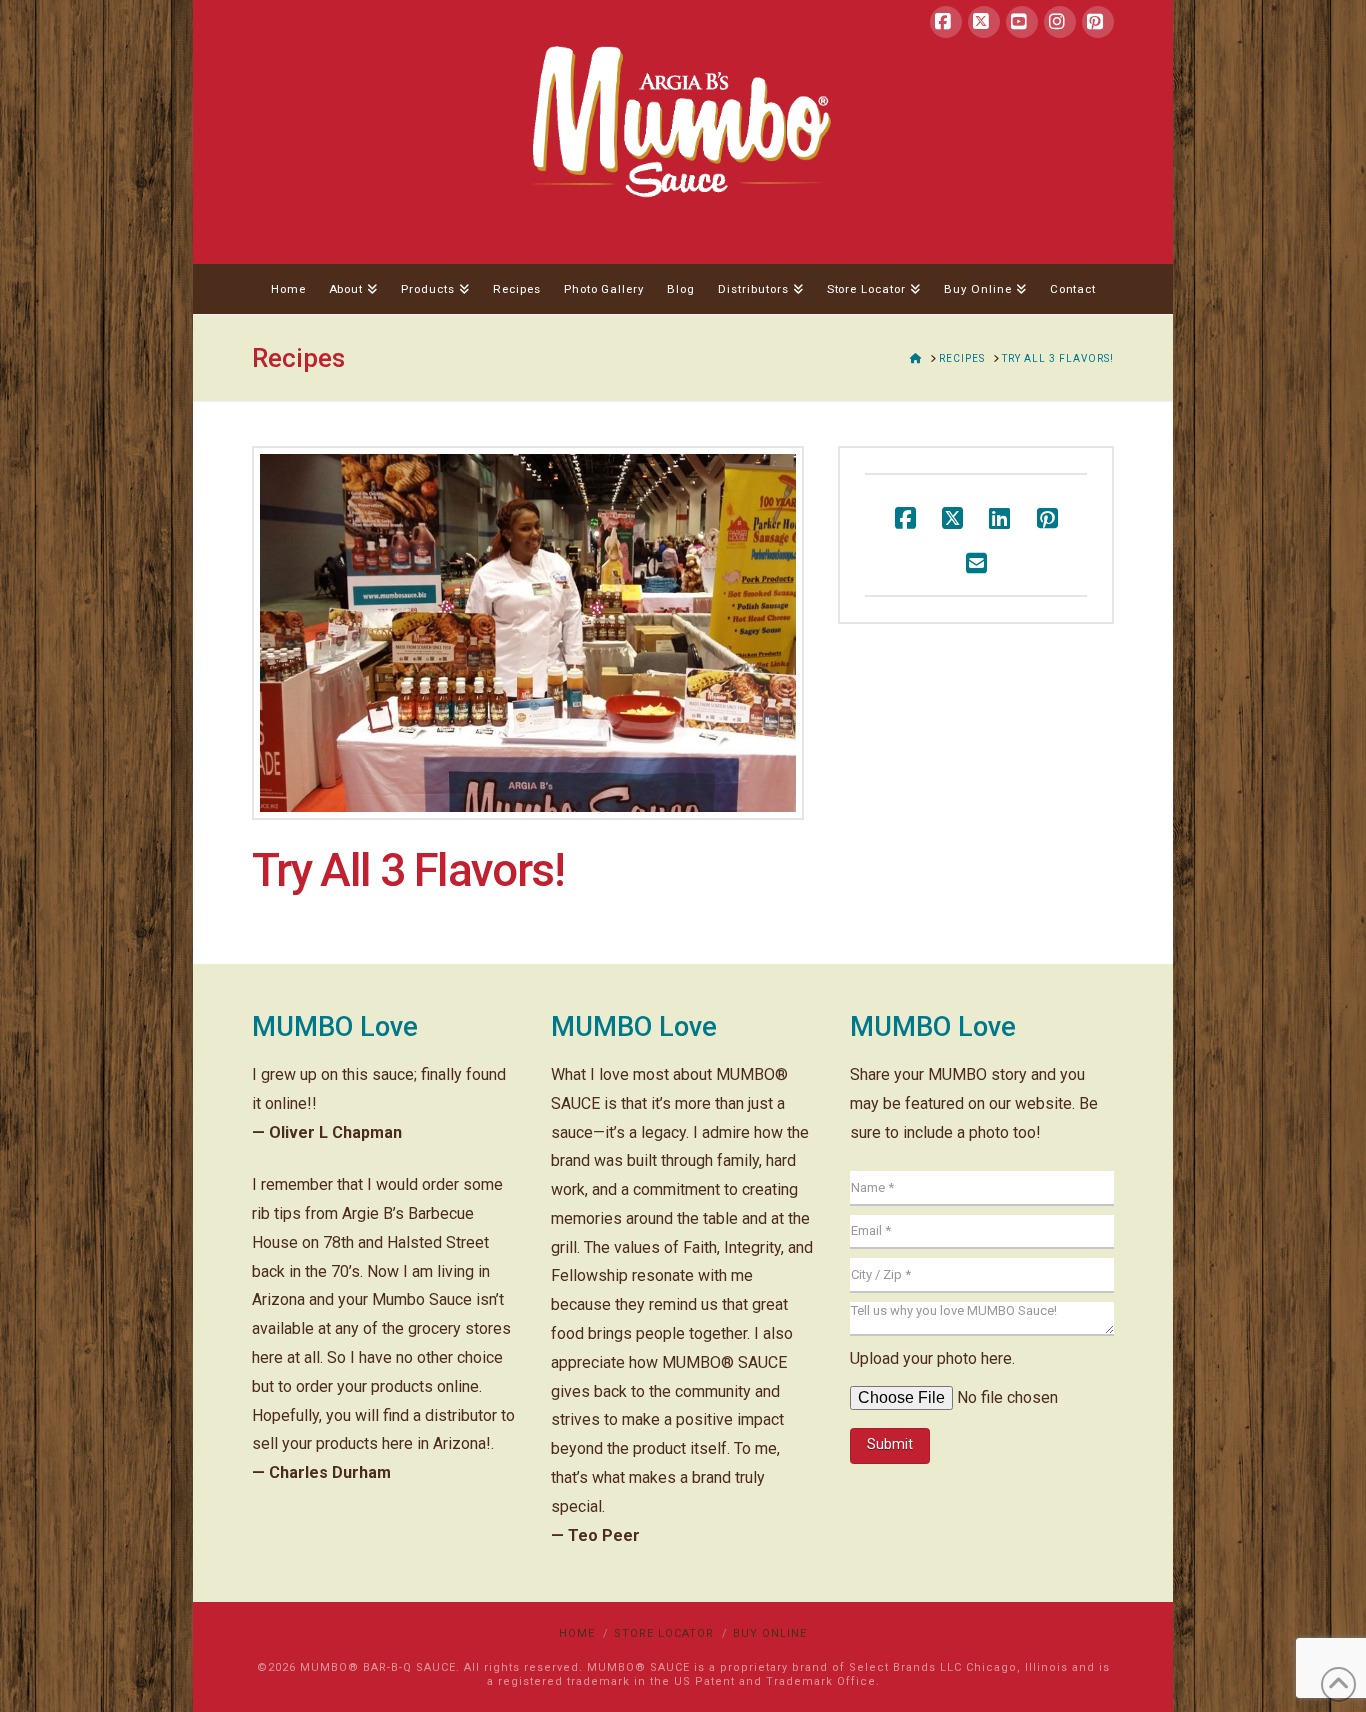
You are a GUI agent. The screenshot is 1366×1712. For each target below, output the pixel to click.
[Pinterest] (1098, 22)
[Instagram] (1060, 22)
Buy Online (770, 1633)
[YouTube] (1022, 22)
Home (577, 1633)
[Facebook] (946, 22)
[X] (984, 22)
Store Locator (664, 1633)
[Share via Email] (976, 562)
